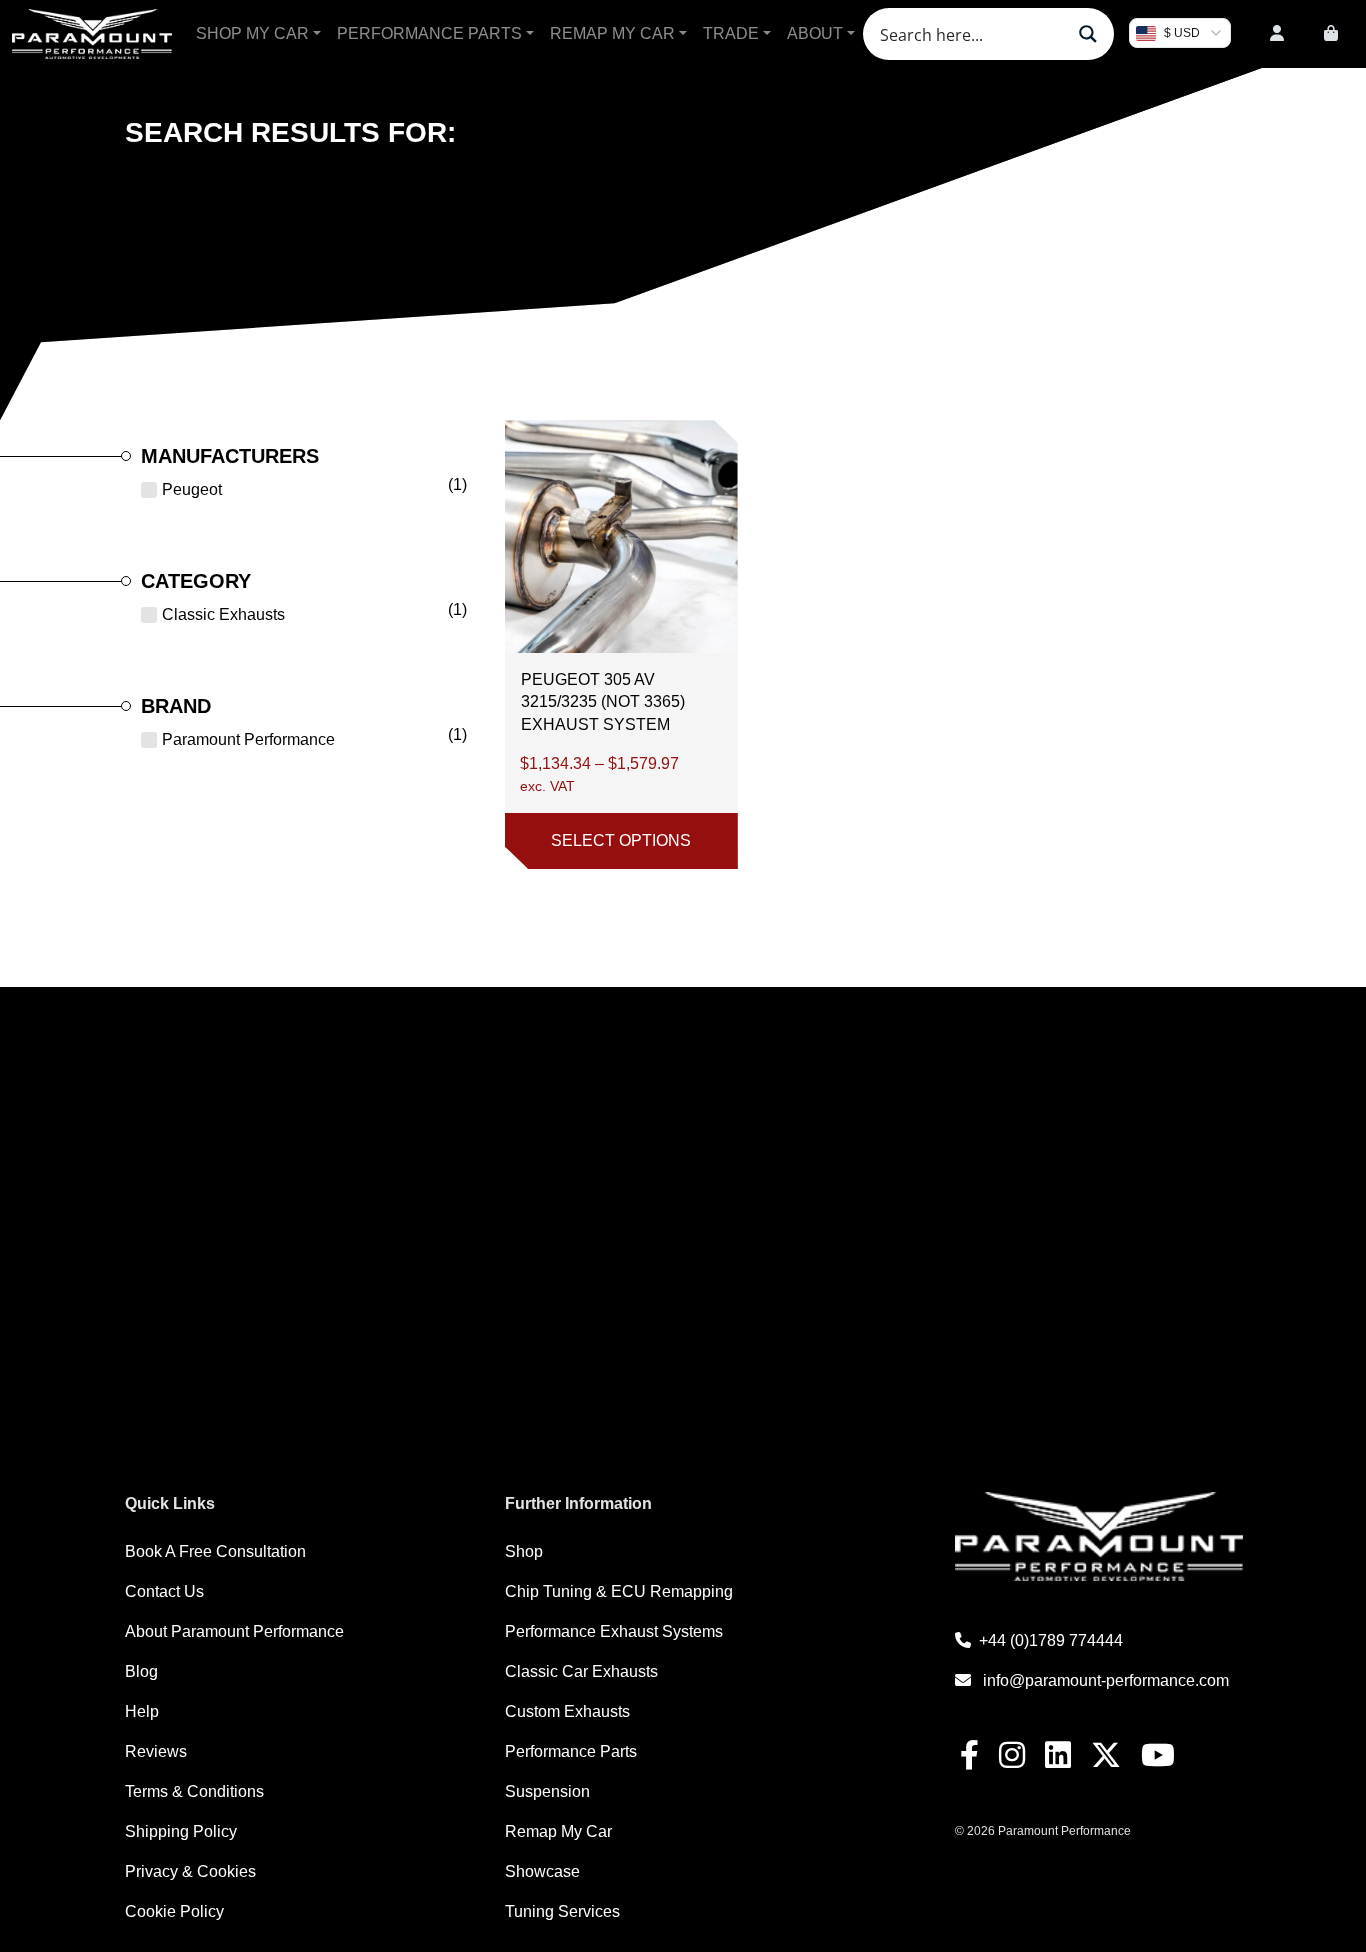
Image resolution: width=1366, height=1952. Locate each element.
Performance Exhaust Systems (614, 1631)
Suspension (547, 1791)
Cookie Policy (174, 1911)
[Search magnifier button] (1088, 34)
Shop (524, 1551)
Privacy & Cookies (190, 1871)
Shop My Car (252, 33)
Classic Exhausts (223, 614)
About (815, 33)
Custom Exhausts (567, 1711)
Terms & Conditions (194, 1791)
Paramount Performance (248, 739)
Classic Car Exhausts (581, 1671)
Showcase (542, 1871)
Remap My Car (612, 33)
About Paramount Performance (234, 1631)
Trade (731, 33)
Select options (621, 840)
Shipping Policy (181, 1831)
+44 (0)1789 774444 (1051, 1640)
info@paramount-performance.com (1106, 1680)
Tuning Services (562, 1911)
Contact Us (164, 1591)
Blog (141, 1671)
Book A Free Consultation (215, 1551)
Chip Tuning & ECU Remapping (619, 1591)
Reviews (156, 1751)
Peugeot (192, 489)
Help (142, 1711)
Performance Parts (429, 33)
